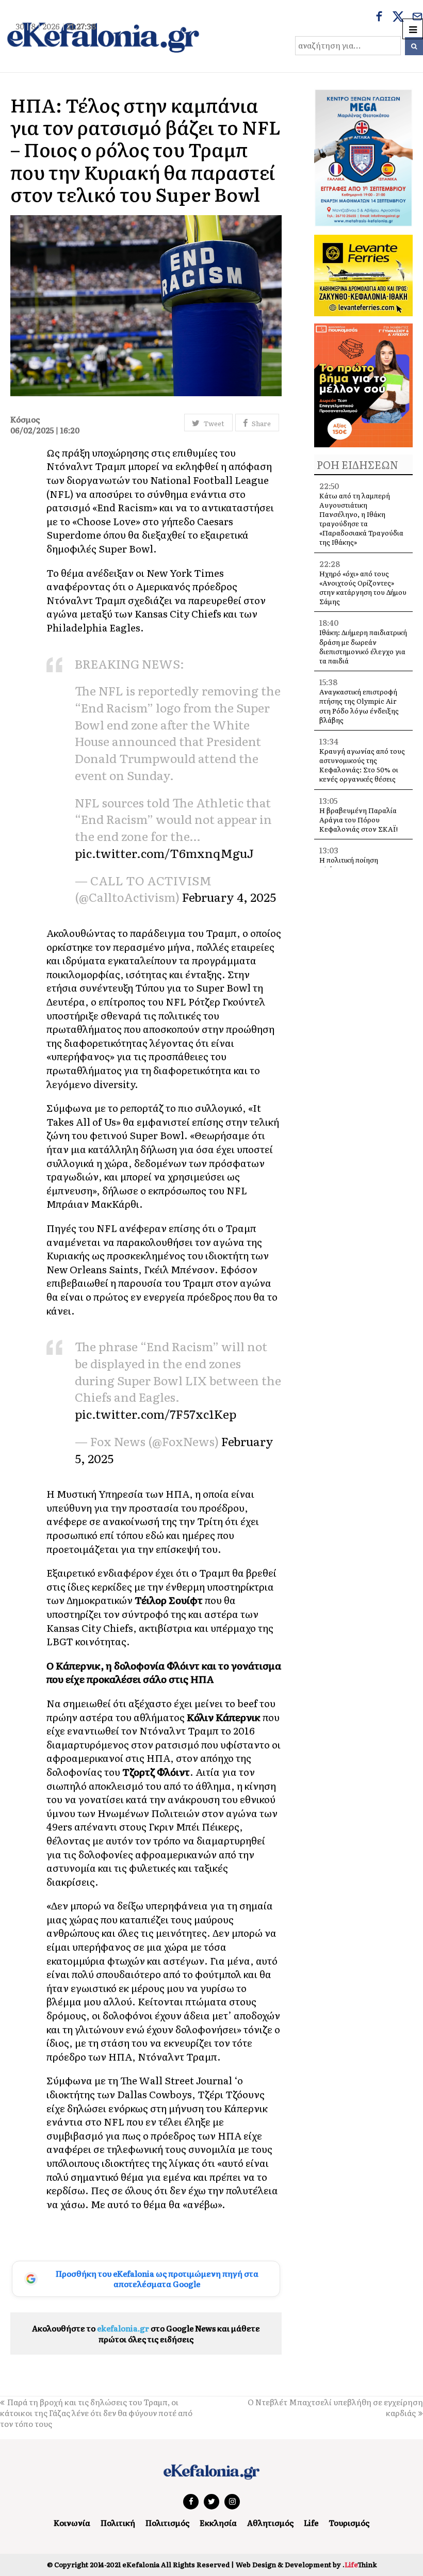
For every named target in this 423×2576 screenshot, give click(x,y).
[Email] (417, 18)
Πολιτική (118, 2523)
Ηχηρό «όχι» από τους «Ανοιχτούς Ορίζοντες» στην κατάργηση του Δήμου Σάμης (363, 588)
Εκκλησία (218, 2523)
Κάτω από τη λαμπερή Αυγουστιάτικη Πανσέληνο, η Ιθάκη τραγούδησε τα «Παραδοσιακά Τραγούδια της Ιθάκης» (361, 519)
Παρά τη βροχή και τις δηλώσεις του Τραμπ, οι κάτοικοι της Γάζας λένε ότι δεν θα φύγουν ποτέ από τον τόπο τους (96, 2413)
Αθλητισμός (270, 2523)
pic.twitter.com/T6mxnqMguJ (164, 853)
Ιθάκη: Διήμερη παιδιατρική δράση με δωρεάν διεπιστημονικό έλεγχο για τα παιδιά (363, 646)
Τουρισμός (349, 2523)
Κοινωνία (72, 2523)
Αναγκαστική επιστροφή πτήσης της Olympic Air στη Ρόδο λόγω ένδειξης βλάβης (359, 706)
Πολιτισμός (167, 2523)
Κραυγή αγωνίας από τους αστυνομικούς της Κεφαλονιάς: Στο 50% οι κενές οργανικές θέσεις (362, 765)
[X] (398, 18)
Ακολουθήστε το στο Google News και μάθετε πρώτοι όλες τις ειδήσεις (146, 2334)
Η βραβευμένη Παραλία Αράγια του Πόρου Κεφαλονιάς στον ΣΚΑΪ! (359, 820)
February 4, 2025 (229, 896)
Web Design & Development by (306, 2564)
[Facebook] (379, 18)
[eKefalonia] (103, 36)
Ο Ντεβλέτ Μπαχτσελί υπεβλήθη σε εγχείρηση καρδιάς (335, 2407)
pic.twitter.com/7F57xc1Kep (156, 1413)
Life (311, 2523)
